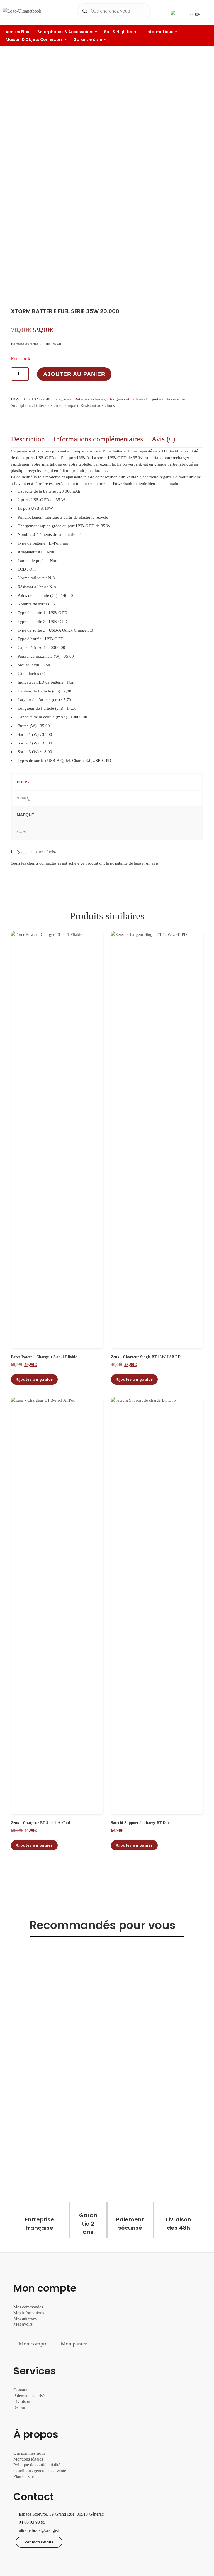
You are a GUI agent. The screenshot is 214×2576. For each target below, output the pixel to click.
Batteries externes (90, 399)
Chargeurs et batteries (126, 399)
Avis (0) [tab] (163, 439)
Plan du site (24, 2476)
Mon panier (74, 2344)
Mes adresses (25, 2318)
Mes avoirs (23, 2324)
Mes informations (29, 2313)
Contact (20, 2390)
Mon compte (33, 2344)
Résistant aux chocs (98, 405)
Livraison (22, 2401)
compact (71, 405)
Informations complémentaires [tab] (98, 439)
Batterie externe (48, 405)
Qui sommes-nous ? (31, 2453)
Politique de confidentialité (37, 2465)
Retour (19, 2407)
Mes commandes (28, 2307)
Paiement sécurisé (29, 2396)
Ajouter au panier (74, 374)
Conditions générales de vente (40, 2471)
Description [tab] (28, 439)
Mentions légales (28, 2459)
